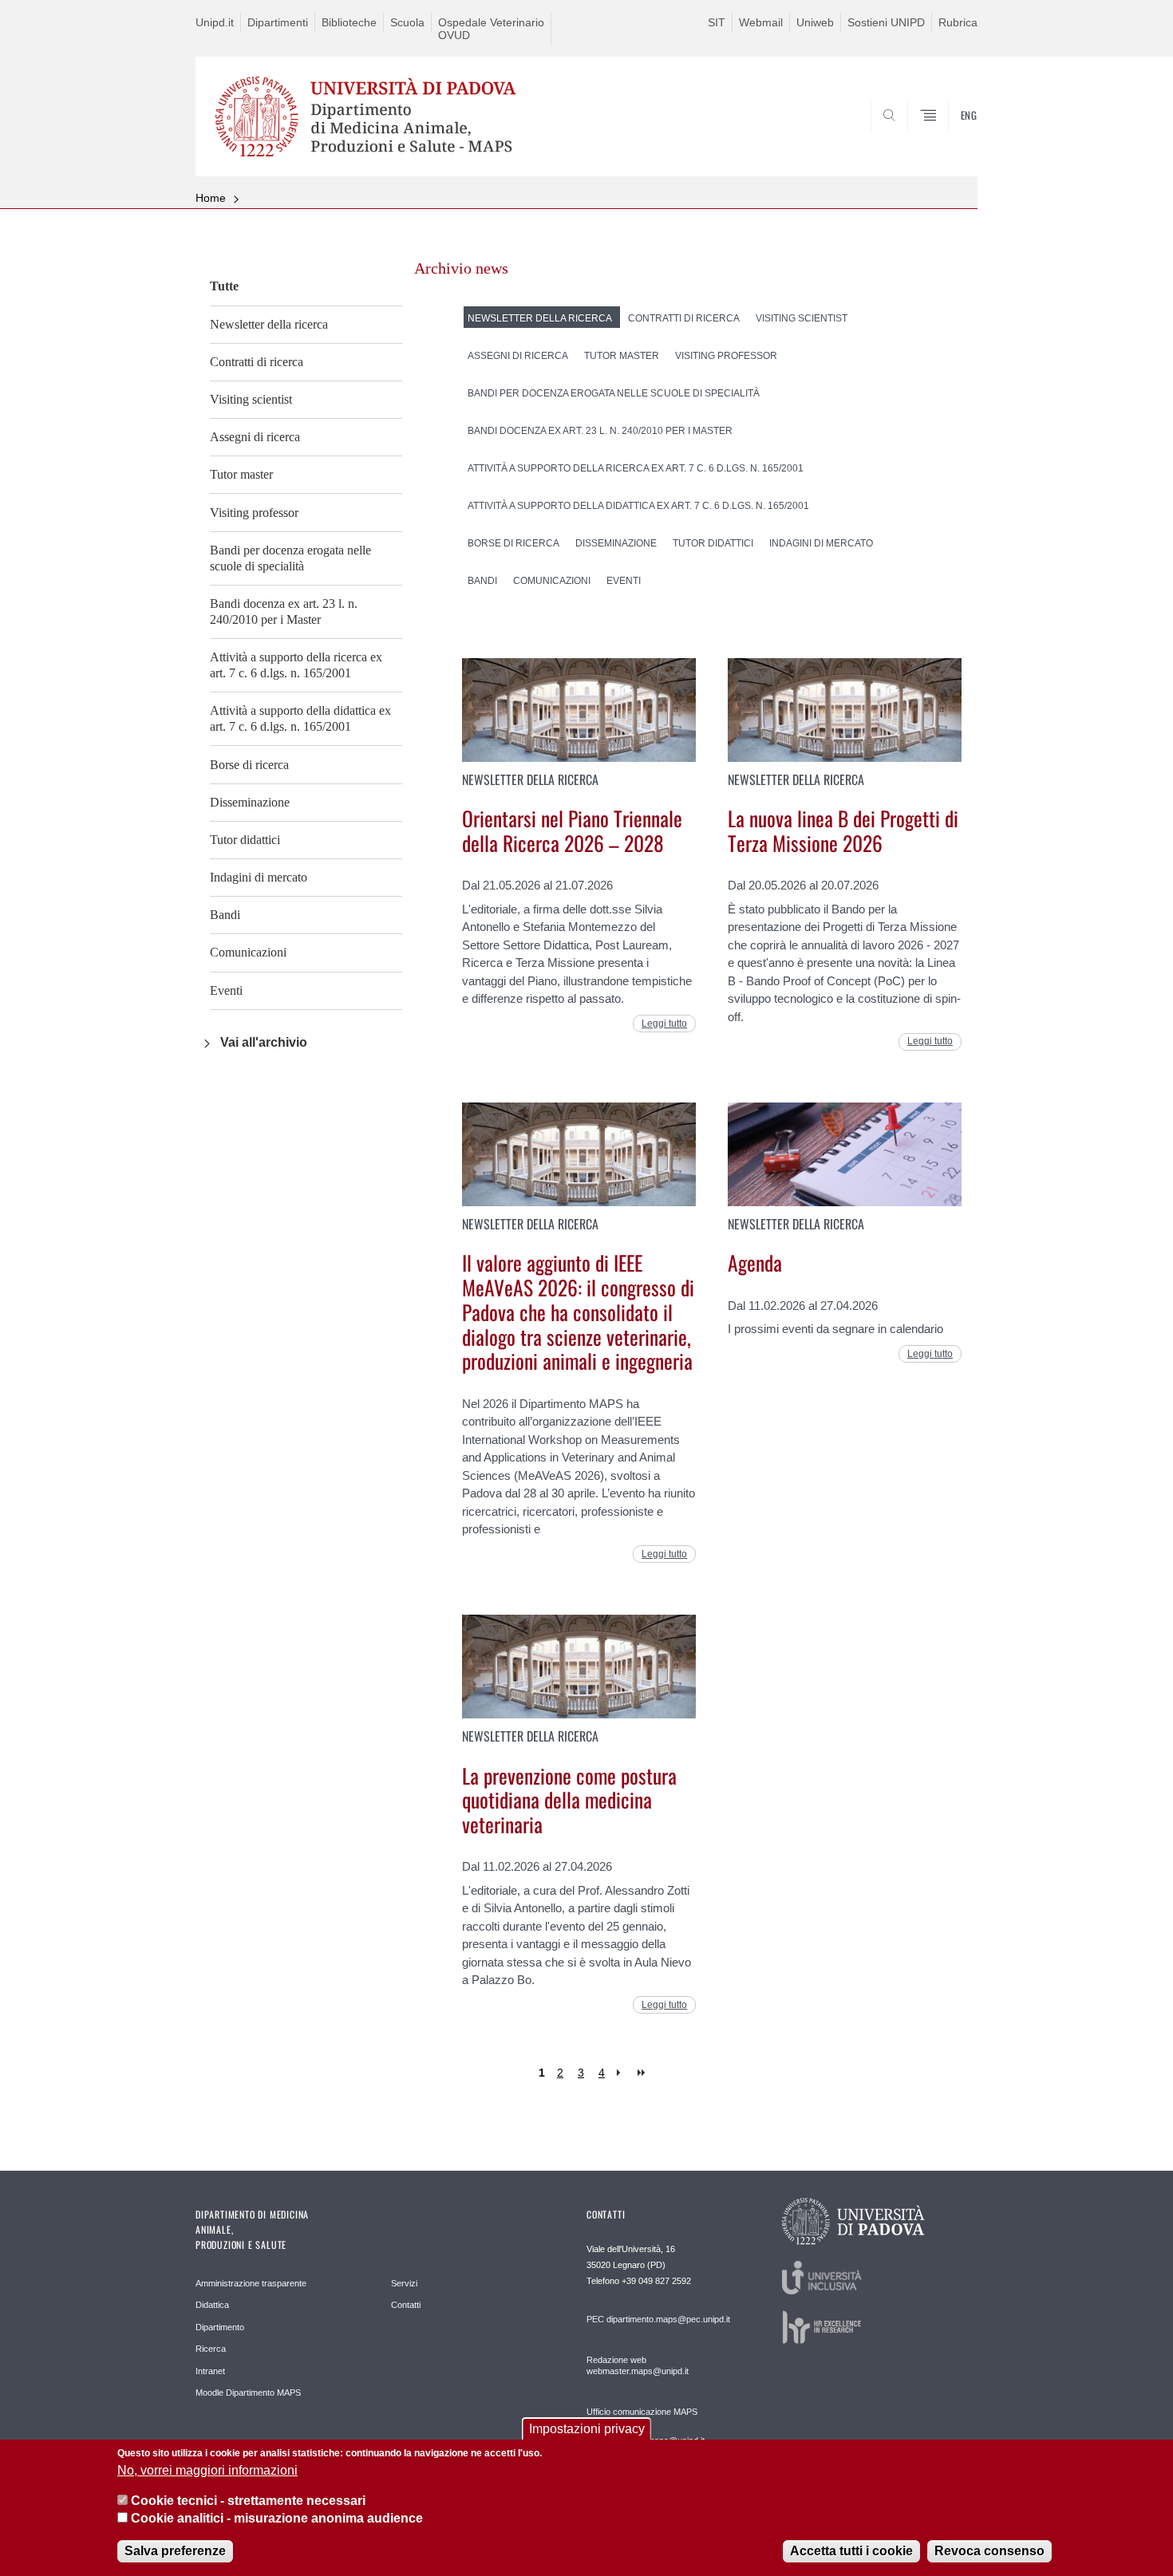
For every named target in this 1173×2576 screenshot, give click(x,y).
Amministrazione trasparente (251, 2283)
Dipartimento (220, 2327)
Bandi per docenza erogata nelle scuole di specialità (290, 558)
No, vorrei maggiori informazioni (207, 2470)
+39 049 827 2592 (656, 2281)
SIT (717, 22)
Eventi (226, 990)
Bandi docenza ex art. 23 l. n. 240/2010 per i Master (284, 611)
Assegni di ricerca (255, 437)
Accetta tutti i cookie (851, 2552)
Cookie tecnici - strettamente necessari (248, 2501)
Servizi (404, 2283)
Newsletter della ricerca (269, 324)
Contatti (406, 2305)
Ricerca (211, 2349)
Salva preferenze (175, 2552)
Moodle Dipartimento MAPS (248, 2393)
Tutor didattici (245, 840)
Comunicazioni (248, 952)
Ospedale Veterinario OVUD (491, 29)
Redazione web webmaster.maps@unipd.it (638, 2365)
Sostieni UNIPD (886, 22)
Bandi (225, 915)
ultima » (643, 2073)
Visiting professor (254, 513)
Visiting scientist (251, 399)
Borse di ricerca (249, 765)
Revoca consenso (989, 2552)
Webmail (761, 22)
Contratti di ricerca (257, 362)
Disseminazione (250, 802)
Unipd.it (215, 22)
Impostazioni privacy (587, 2429)
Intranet (210, 2371)
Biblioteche (349, 22)
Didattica (212, 2305)
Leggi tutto (664, 1024)
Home (211, 198)
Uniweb (815, 22)
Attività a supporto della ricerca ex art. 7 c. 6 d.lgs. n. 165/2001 (296, 665)
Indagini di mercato (259, 877)
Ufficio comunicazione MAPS (642, 2412)
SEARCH (949, 138)
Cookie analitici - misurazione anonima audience (277, 2519)
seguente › (622, 2073)
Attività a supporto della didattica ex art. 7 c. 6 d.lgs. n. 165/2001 (300, 718)
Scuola (407, 22)
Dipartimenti (278, 22)
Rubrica (958, 22)
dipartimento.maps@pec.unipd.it (668, 2319)
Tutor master (241, 474)
